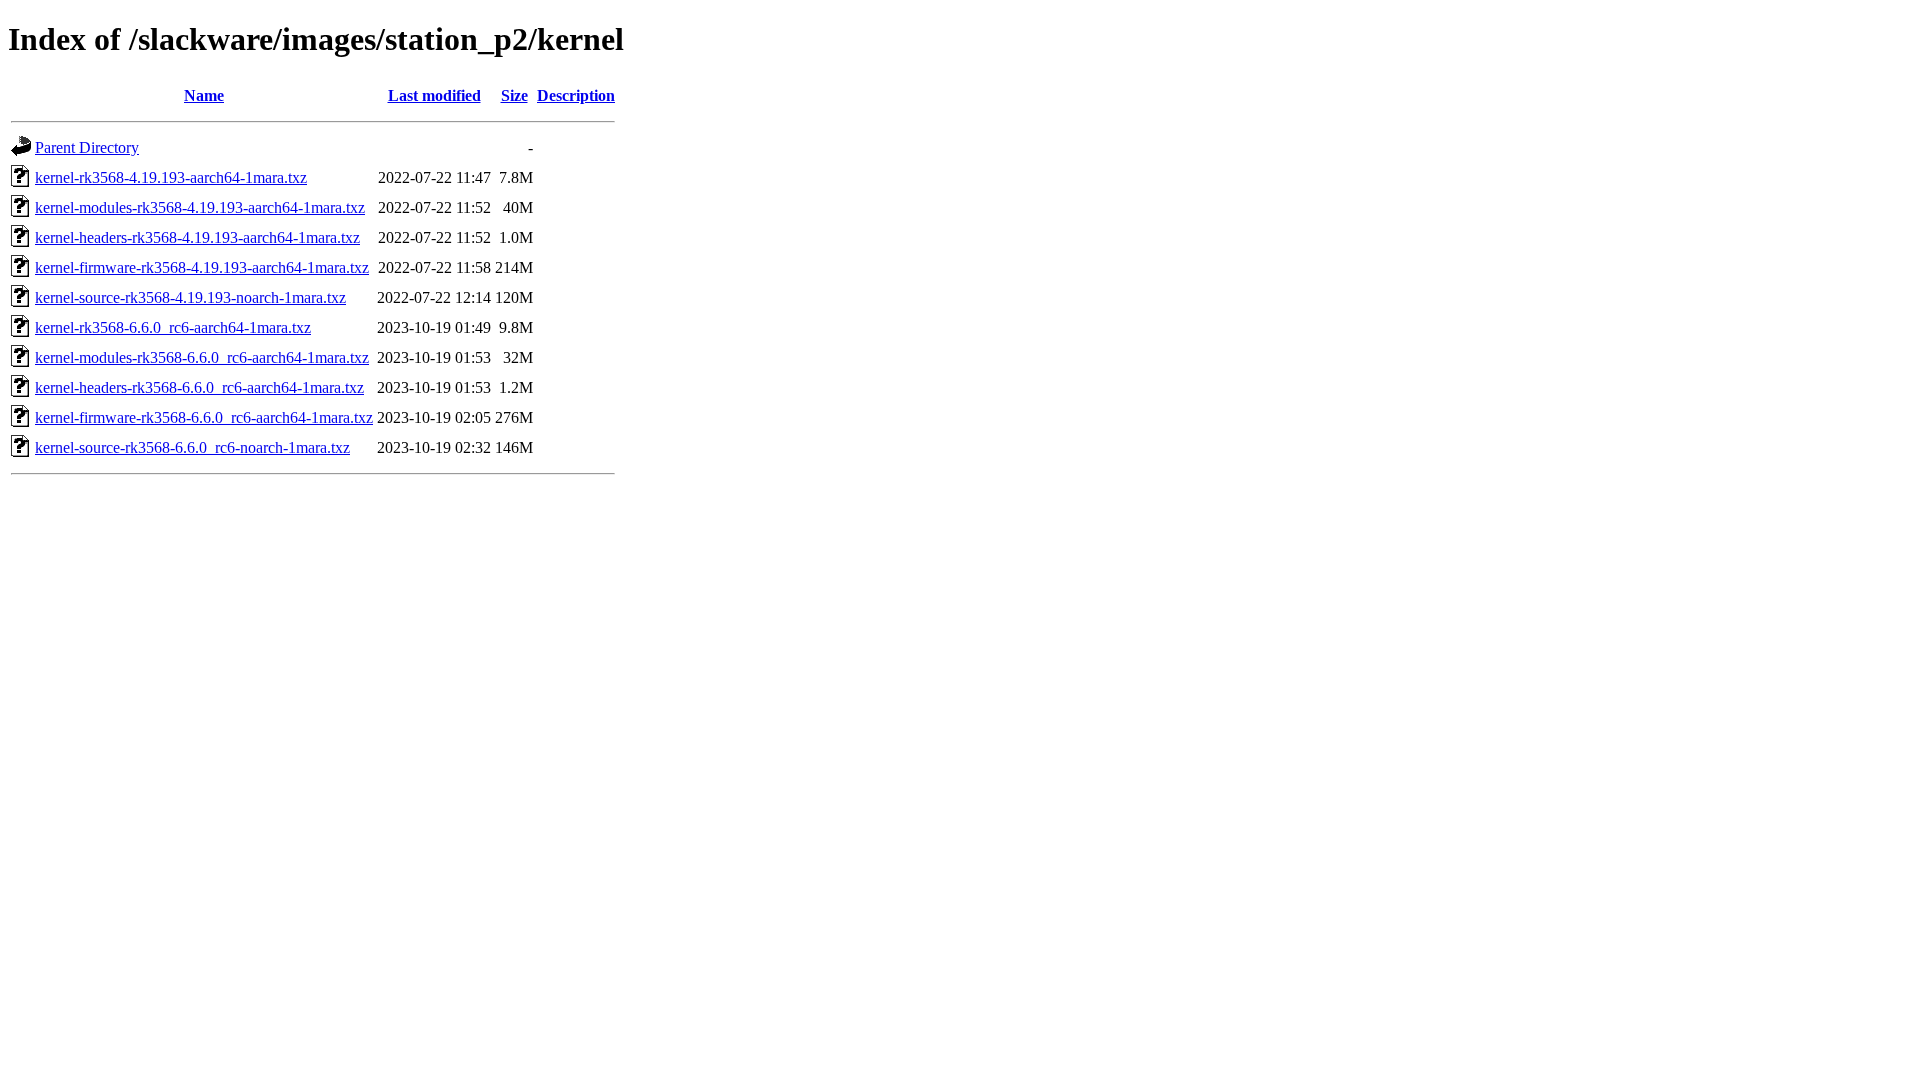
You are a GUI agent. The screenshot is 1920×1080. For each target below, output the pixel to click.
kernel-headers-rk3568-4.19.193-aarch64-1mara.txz (197, 237)
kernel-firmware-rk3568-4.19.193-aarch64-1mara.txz (202, 267)
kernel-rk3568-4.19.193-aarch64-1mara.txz (171, 177)
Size (514, 95)
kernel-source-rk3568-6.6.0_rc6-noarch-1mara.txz (192, 447)
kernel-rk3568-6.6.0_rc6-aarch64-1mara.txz (173, 327)
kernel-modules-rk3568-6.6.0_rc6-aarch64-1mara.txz (202, 357)
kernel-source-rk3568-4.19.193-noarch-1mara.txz (190, 297)
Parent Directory (87, 147)
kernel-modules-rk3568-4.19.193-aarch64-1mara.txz (200, 207)
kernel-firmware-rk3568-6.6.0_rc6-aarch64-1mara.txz (204, 417)
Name (204, 95)
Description (576, 95)
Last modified (434, 95)
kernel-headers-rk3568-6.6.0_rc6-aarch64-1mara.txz (199, 387)
